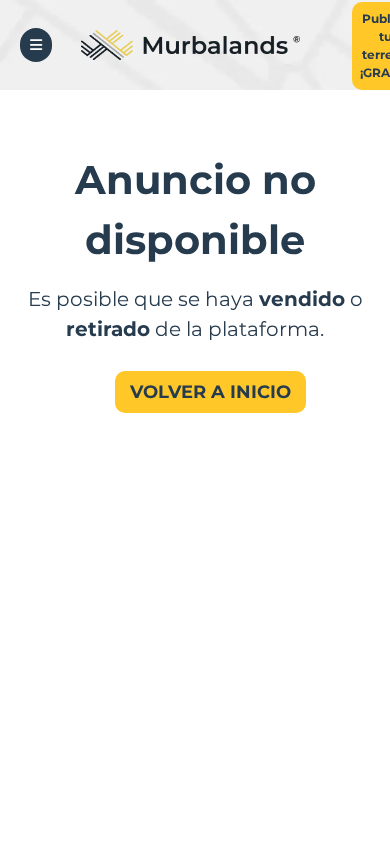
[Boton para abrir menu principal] (36, 45)
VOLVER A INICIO (210, 392)
